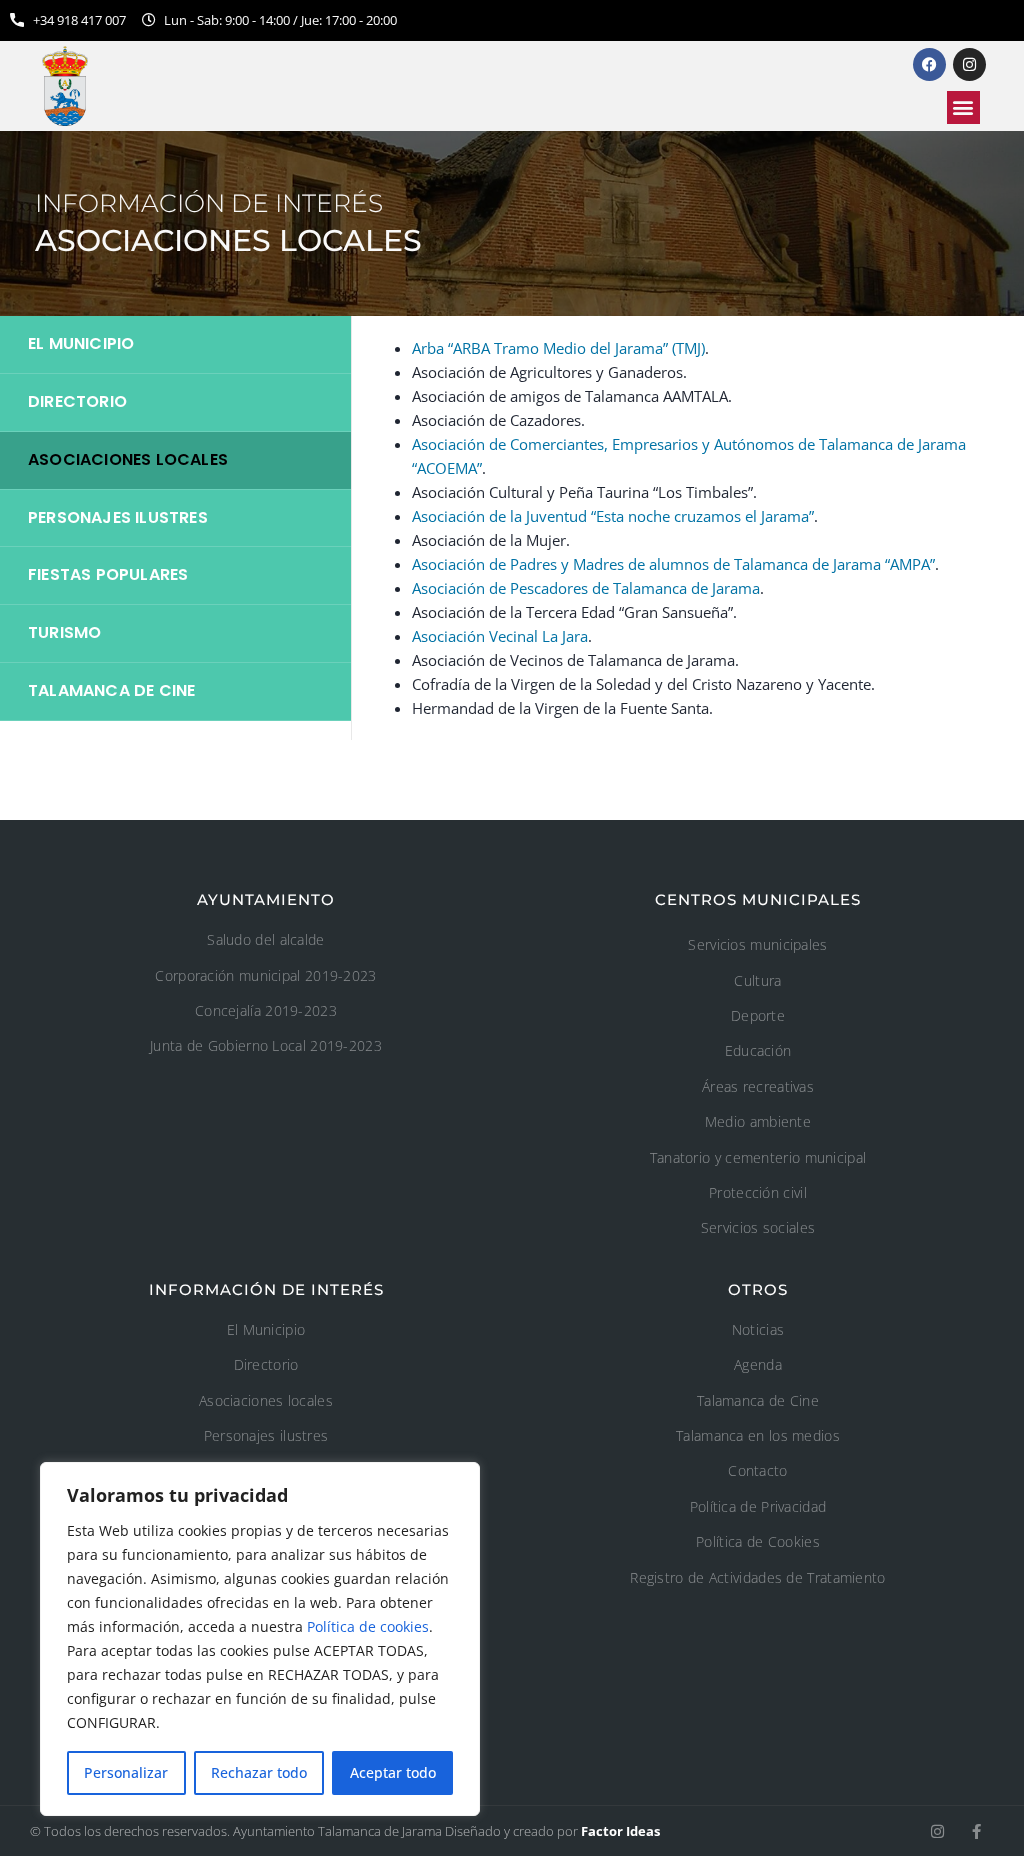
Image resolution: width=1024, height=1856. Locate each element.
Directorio (77, 401)
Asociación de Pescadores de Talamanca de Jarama (586, 588)
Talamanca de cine (111, 690)
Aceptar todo (393, 1772)
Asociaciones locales (128, 459)
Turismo (64, 632)
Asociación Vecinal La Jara (500, 636)
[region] (260, 1639)
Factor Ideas (620, 1831)
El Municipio (81, 343)
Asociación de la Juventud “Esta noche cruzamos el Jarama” (613, 516)
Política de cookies (368, 1626)
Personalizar (126, 1772)
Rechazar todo (259, 1772)
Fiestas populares (108, 574)
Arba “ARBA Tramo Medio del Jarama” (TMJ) (558, 348)
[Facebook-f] (976, 1831)
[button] (963, 107)
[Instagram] (937, 1831)
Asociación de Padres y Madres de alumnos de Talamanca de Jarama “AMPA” (673, 564)
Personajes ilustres (118, 517)
